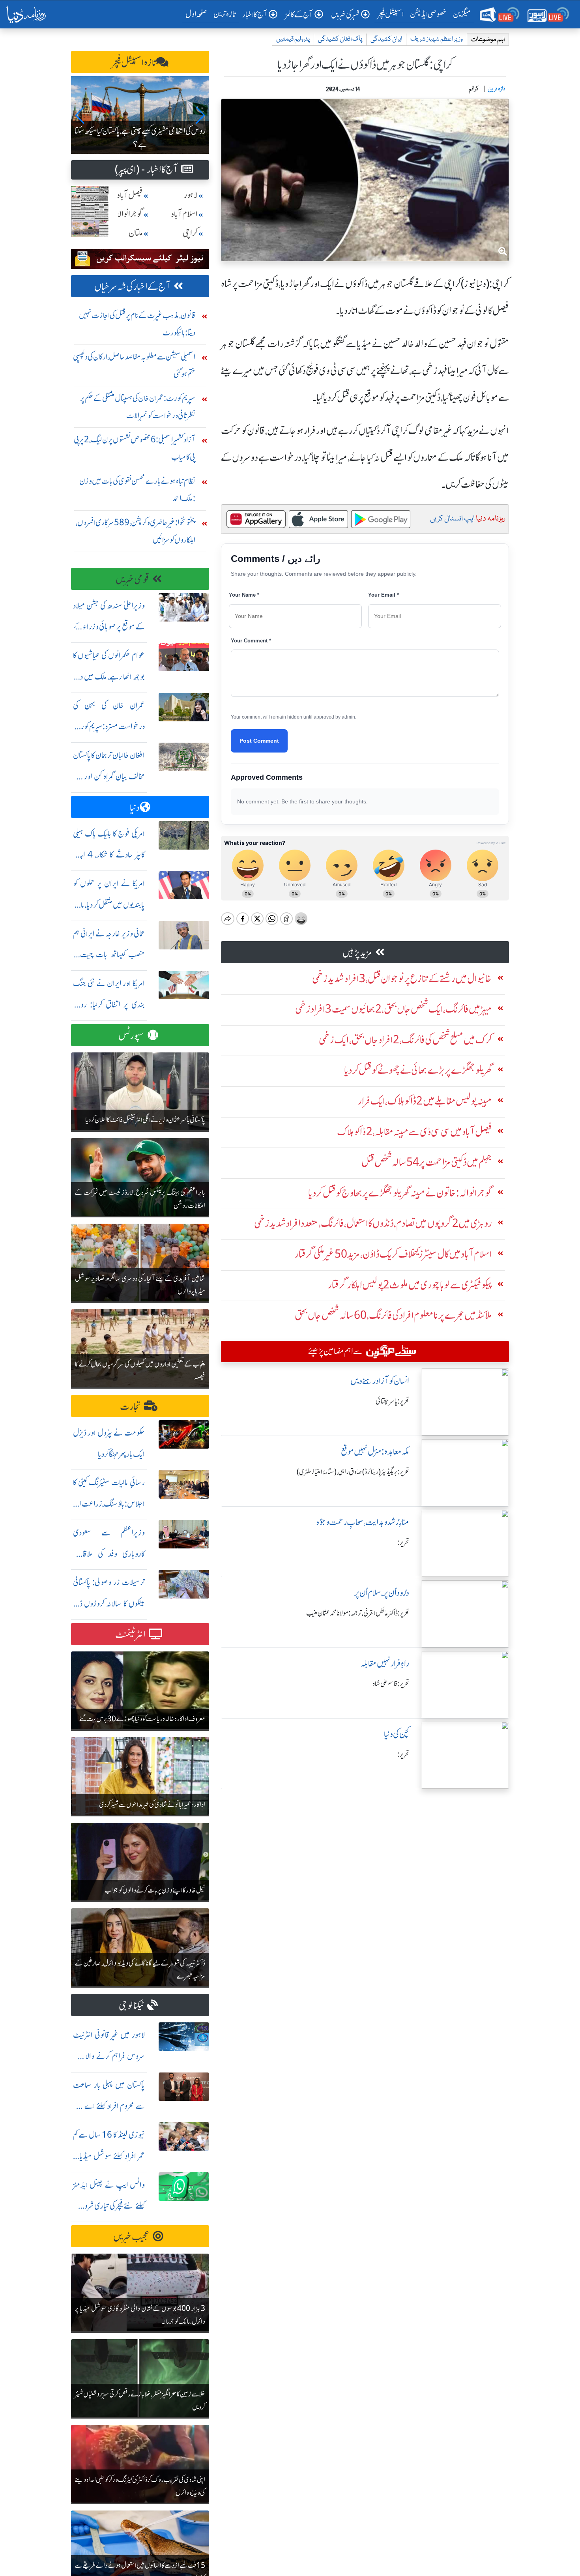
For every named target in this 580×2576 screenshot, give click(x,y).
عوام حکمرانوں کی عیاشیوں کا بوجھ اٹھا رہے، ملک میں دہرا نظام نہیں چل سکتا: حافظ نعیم (109, 677)
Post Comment (259, 741)
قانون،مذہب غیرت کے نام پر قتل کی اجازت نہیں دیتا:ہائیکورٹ (137, 324)
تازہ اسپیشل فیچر (134, 63)
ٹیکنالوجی (131, 2006)
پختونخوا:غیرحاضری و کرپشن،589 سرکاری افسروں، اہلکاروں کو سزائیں (136, 531)
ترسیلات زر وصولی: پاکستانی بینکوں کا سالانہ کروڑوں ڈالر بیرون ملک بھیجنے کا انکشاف (109, 1603)
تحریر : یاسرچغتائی (392, 1401)
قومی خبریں (132, 579)
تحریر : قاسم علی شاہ (391, 1684)
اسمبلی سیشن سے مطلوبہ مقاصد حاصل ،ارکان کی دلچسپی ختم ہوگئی (134, 365)
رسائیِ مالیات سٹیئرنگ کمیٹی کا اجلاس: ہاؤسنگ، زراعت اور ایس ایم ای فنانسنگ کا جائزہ (109, 1504)
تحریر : (403, 1543)
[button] (80, 115)
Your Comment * (251, 641)
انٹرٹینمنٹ (130, 1635)
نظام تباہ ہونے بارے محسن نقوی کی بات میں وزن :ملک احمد (137, 490)
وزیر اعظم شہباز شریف (437, 39)
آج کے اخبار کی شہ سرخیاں (132, 287)
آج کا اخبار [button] (255, 14)
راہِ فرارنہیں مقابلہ (385, 1663)
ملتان (136, 233)
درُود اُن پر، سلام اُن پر (382, 1593)
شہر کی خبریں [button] (345, 14)
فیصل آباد (130, 195)
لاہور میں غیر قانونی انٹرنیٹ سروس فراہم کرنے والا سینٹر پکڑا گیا (109, 2056)
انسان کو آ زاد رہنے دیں (380, 1381)
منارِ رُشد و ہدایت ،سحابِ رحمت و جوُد (363, 1522)
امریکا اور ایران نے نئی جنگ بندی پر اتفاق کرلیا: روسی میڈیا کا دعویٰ (109, 1004)
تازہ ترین (225, 14)
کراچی (190, 233)
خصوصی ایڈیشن (428, 14)
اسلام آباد (184, 214)
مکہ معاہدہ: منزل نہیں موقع (375, 1452)
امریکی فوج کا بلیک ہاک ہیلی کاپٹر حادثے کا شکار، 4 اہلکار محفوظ (109, 855)
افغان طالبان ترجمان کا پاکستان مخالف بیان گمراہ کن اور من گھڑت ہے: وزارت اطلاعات (109, 776)
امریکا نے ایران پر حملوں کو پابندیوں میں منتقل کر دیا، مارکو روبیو (109, 905)
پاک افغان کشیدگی (340, 39)
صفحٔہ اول (198, 14)
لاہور (191, 195)
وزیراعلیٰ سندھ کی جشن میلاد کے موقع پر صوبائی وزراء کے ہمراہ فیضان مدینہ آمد (109, 627)
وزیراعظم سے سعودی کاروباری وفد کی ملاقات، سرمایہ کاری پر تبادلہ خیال (109, 1554)
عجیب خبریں (131, 2237)
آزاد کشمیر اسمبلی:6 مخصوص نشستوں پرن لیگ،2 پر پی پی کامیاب (135, 448)
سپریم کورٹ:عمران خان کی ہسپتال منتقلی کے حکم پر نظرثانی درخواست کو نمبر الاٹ (138, 407)
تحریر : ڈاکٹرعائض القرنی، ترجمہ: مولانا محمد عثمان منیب (358, 1613)
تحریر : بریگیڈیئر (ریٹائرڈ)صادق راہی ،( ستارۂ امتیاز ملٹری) (353, 1472)
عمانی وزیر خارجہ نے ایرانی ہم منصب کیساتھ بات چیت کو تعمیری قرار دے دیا (109, 955)
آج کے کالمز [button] (299, 14)
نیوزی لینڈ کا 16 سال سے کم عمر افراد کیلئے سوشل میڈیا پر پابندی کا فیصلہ (109, 2156)
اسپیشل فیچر (391, 14)
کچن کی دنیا (397, 1734)
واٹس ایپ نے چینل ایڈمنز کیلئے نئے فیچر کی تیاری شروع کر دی (109, 2206)
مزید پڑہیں (357, 953)
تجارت (130, 1407)
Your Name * (244, 595)
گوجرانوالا (130, 214)
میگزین (462, 14)
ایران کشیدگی (386, 39)
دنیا (135, 808)
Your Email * (384, 595)
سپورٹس (131, 1036)
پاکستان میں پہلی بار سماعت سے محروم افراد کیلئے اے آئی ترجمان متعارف (109, 2106)
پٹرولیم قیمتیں (293, 39)
